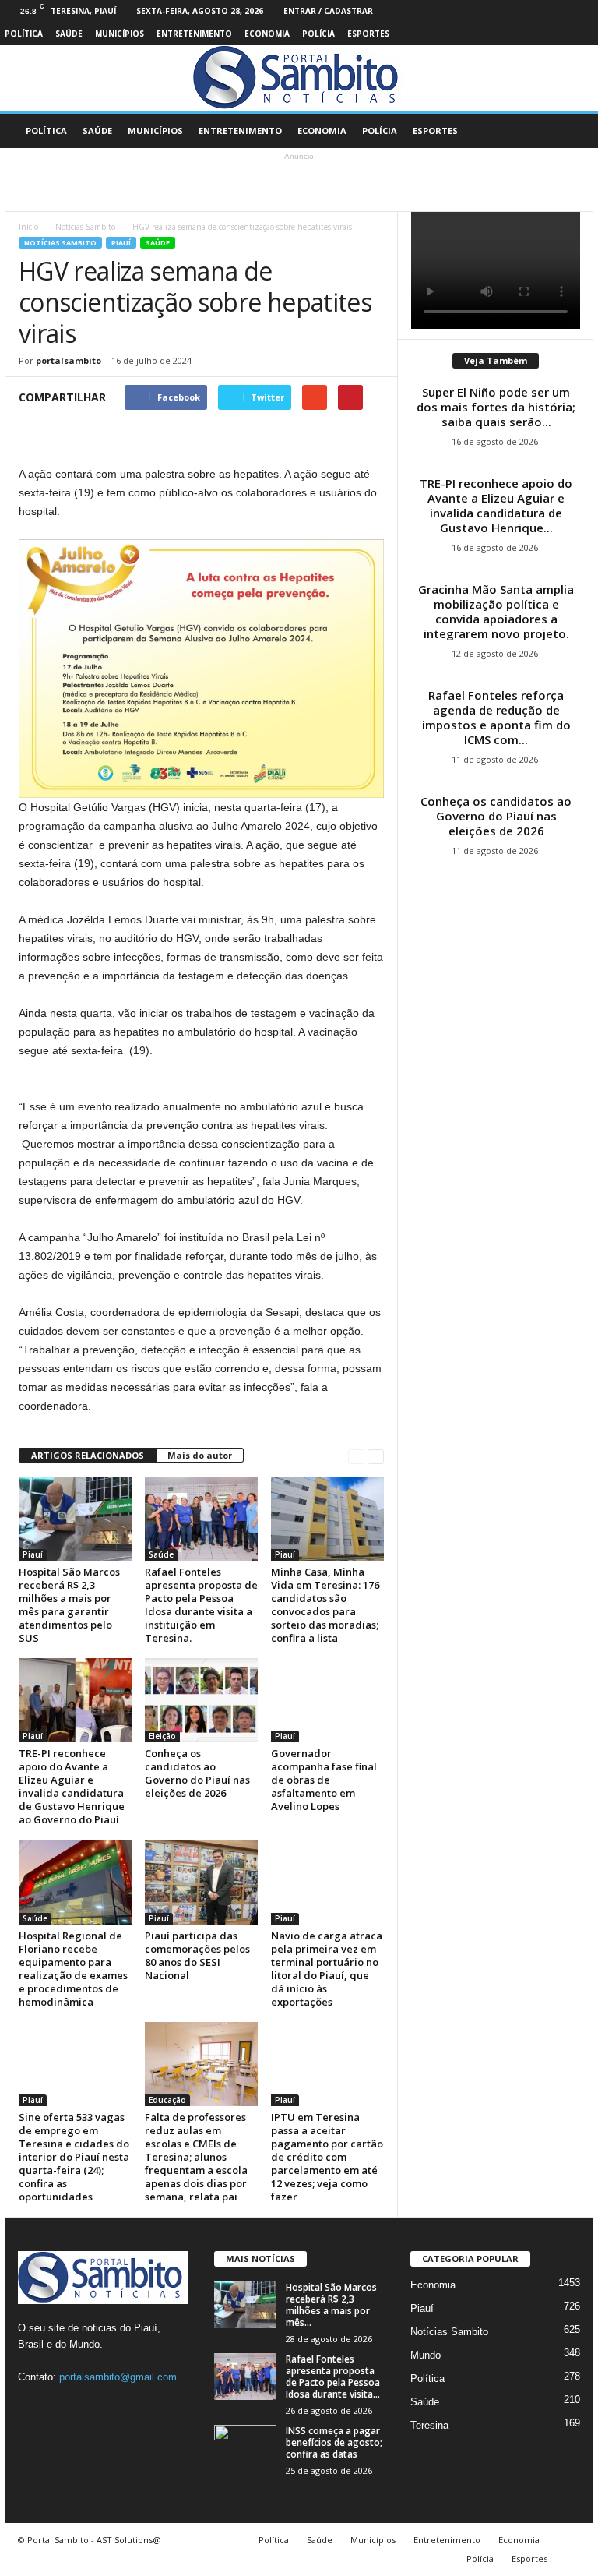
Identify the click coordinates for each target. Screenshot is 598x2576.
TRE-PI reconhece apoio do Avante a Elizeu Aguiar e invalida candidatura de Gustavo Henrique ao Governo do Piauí (72, 1786)
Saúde (69, 34)
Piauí (121, 243)
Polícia (318, 34)
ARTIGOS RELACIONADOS (88, 1455)
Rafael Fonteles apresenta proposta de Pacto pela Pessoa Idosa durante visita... (333, 2377)
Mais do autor (200, 1455)
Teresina (429, 2425)
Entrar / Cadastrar (328, 11)
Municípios (120, 34)
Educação (167, 2100)
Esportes (368, 34)
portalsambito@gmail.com (118, 2377)
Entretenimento (194, 34)
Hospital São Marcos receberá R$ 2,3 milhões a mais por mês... (331, 2305)
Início (28, 227)
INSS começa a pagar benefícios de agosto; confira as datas (334, 2442)
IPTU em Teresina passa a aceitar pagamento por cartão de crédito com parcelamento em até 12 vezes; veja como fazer (327, 2157)
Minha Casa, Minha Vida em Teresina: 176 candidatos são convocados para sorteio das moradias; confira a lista (325, 1605)
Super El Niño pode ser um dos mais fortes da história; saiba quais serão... (496, 407)
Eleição (162, 1736)
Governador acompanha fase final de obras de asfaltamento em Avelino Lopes (324, 1780)
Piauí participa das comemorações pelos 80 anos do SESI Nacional (197, 1955)
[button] (570, 131)
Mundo (426, 2355)
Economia (267, 34)
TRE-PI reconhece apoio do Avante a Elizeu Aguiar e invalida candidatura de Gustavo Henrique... (496, 505)
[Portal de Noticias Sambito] (299, 78)
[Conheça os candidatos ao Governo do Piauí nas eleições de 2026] (201, 1700)
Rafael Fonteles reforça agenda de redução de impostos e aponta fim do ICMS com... (496, 717)
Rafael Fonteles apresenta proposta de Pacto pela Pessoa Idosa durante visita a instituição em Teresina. (201, 1605)
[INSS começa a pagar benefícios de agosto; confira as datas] (245, 2448)
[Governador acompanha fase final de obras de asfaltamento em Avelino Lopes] (327, 1700)
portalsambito (69, 360)
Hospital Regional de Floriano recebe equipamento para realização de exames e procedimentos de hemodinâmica (73, 1969)
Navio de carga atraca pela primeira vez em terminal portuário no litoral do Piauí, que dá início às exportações (327, 1969)
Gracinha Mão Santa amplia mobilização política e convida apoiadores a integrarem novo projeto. (496, 611)
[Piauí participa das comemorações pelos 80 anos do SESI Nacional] (201, 1882)
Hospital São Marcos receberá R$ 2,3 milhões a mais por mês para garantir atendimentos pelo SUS (69, 1605)
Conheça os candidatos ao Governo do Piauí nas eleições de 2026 (197, 1773)
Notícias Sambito (85, 227)
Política (24, 34)
